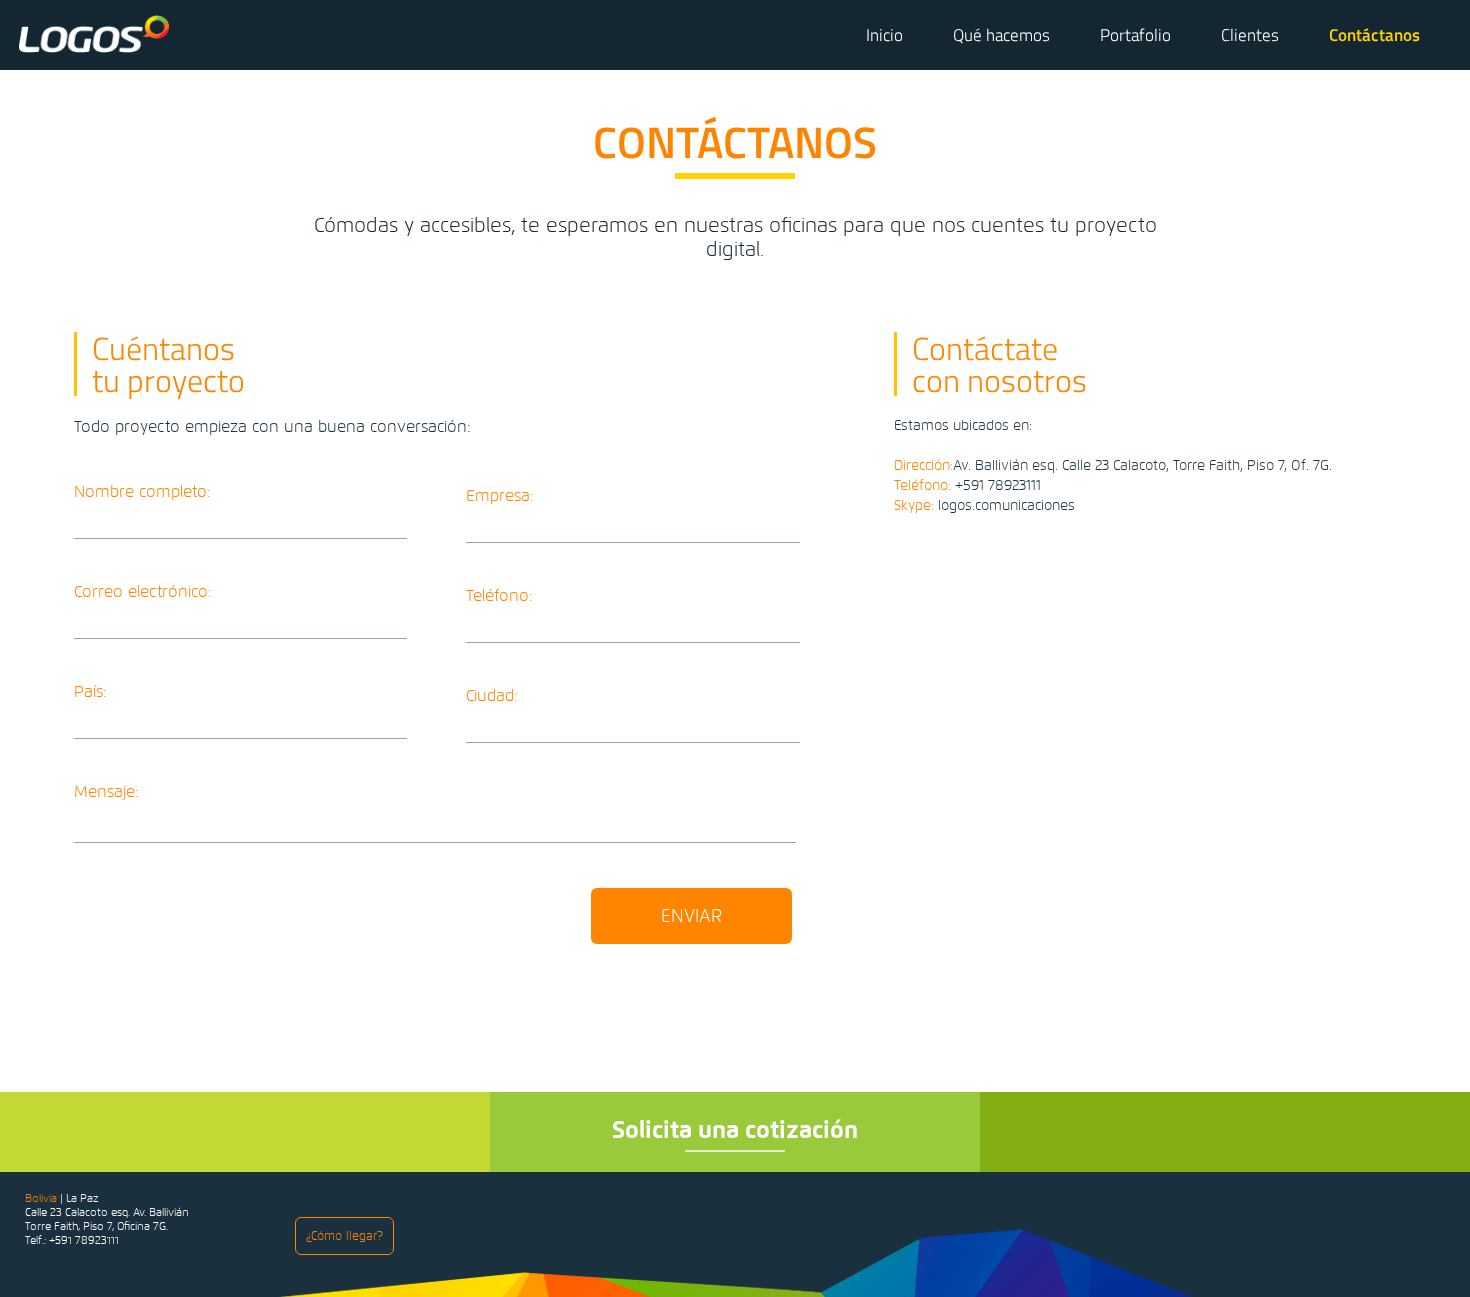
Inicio (884, 35)
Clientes (1250, 35)
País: (90, 692)
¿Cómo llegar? (344, 1236)
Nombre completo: (142, 492)
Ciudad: (492, 696)
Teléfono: (499, 596)
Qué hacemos (1001, 35)
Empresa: (500, 496)
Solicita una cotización (735, 1129)
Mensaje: (106, 792)
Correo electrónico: (143, 592)
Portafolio (1135, 35)
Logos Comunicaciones (94, 34)
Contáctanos (1374, 35)
